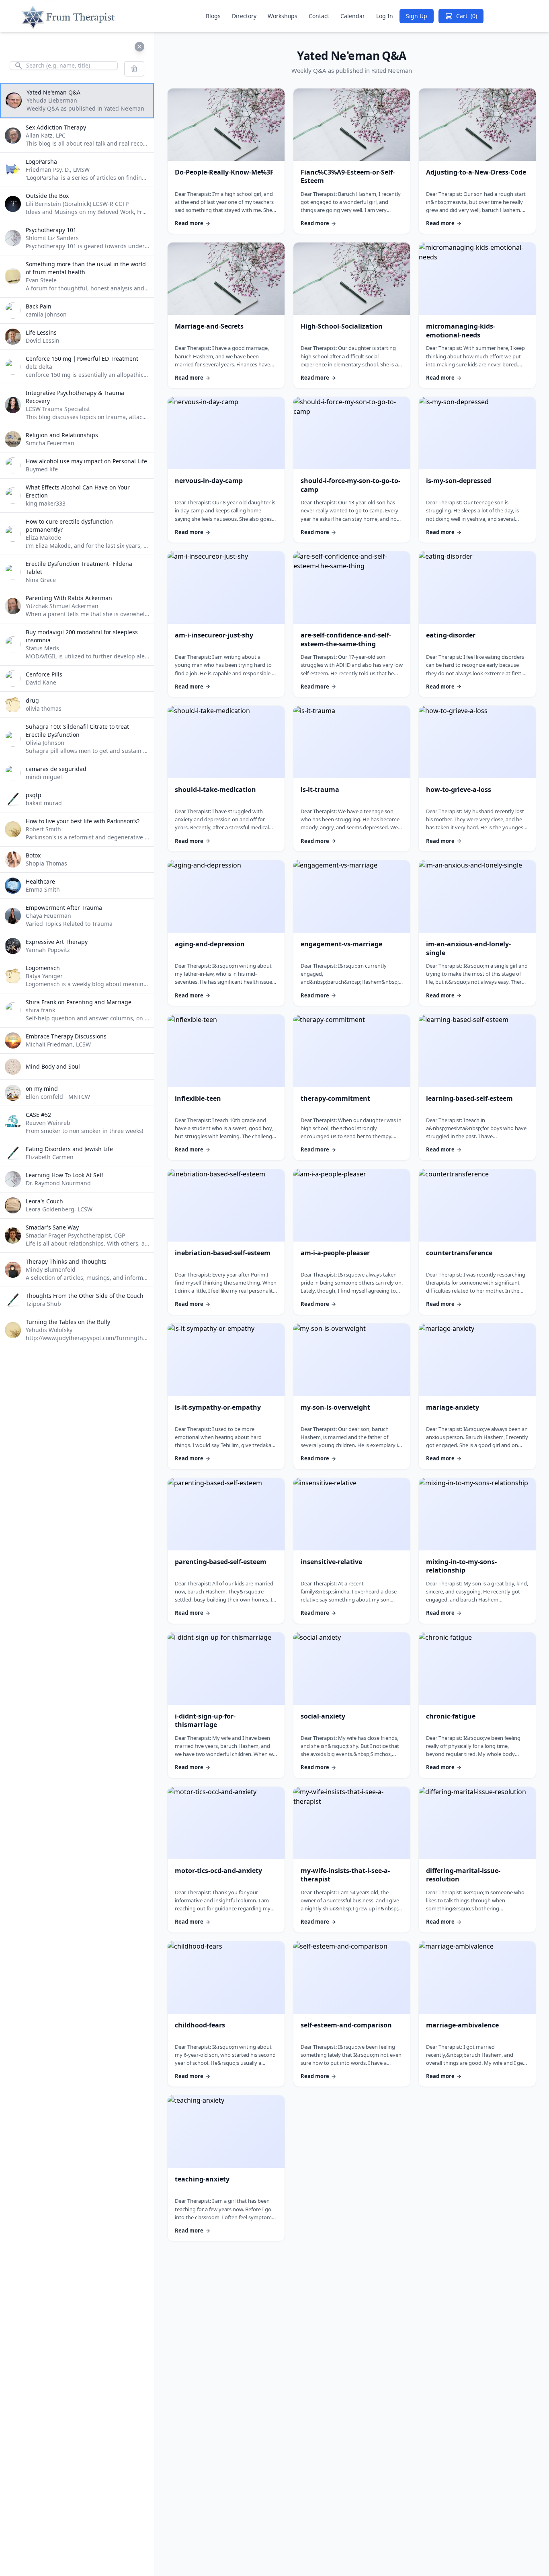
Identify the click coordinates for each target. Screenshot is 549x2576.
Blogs (213, 16)
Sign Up (417, 16)
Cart (467, 16)
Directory (244, 16)
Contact (319, 16)
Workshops (283, 16)
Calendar (353, 16)
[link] (226, 161)
